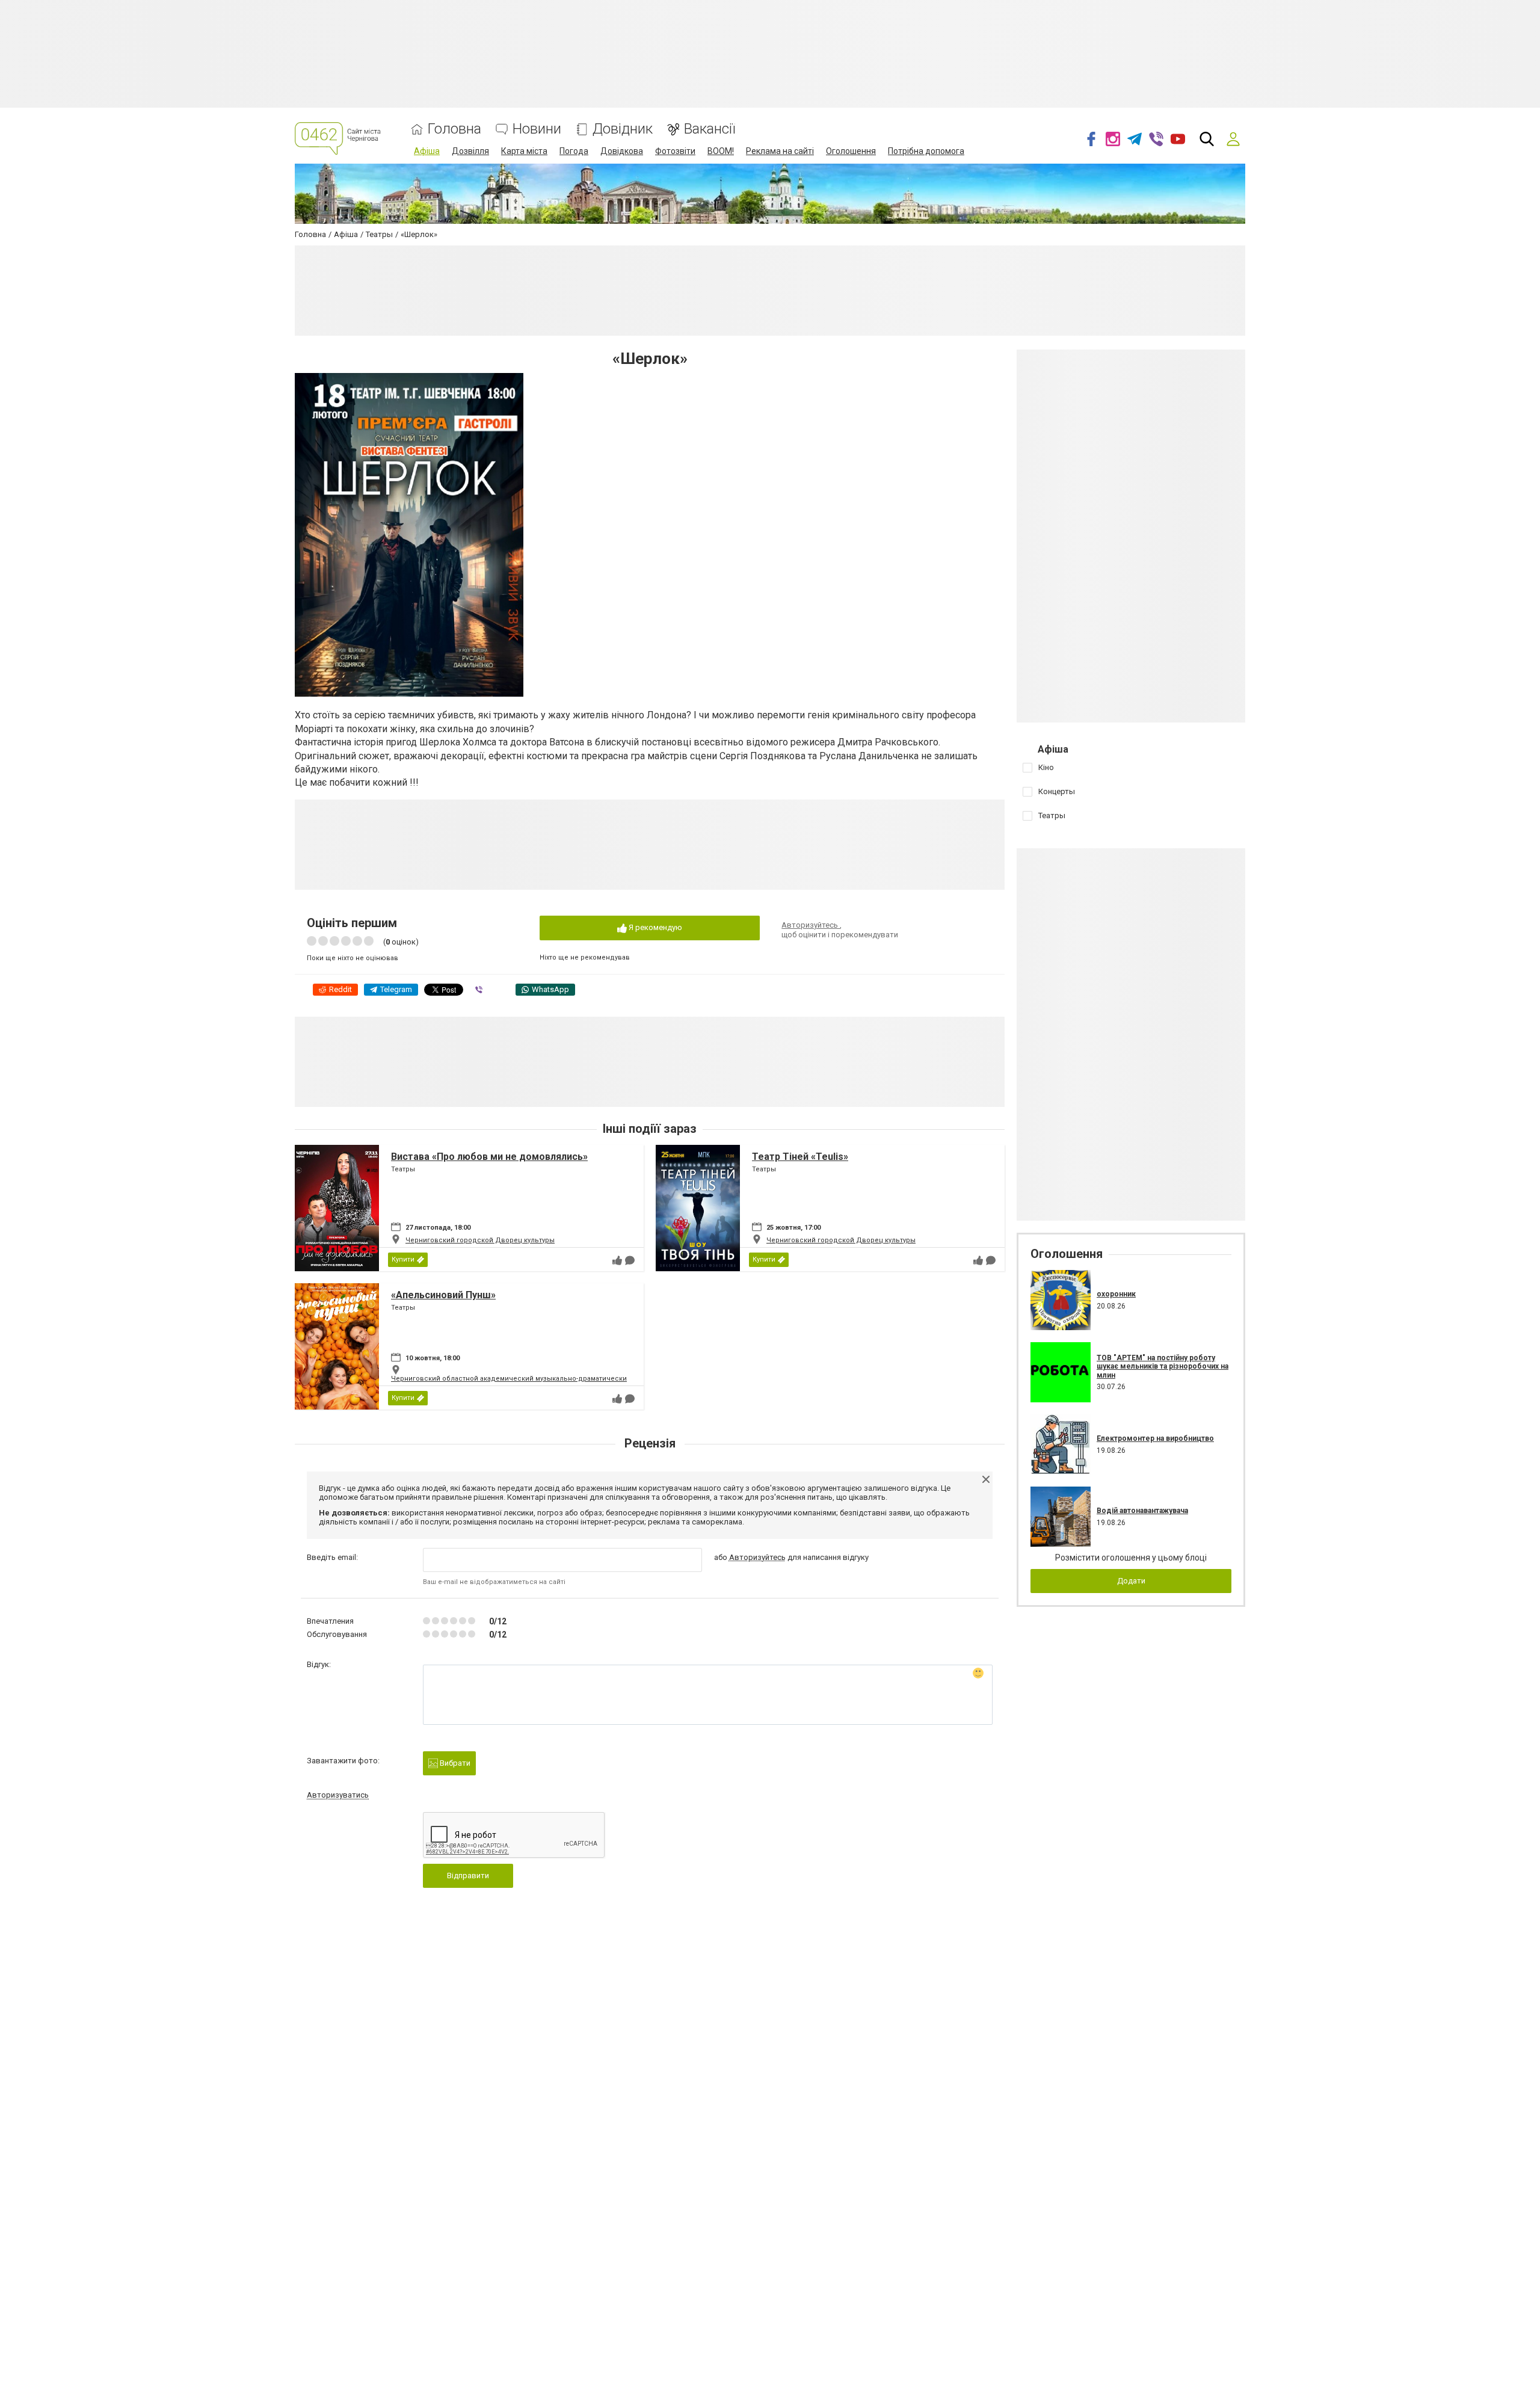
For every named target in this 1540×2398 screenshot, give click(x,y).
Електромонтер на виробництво (1155, 1438)
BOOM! (721, 151)
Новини (537, 129)
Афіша (427, 151)
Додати (1131, 1581)
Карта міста (524, 151)
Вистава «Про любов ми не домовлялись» (489, 1157)
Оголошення (851, 151)
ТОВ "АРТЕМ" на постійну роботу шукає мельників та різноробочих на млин (1163, 1367)
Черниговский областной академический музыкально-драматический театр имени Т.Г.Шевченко (557, 1379)
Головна (454, 129)
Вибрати (454, 1763)
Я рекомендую (654, 927)
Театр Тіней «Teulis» (800, 1157)
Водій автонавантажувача (1142, 1511)
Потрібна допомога (926, 151)
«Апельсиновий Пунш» (443, 1295)
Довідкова (622, 151)
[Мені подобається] (617, 1260)
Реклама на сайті (780, 151)
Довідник (623, 129)
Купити (403, 1259)
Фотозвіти (675, 151)
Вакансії (710, 129)
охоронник (1116, 1294)
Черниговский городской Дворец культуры (480, 1240)
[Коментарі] (630, 1260)
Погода (574, 151)
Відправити (468, 1876)
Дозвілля (470, 151)
